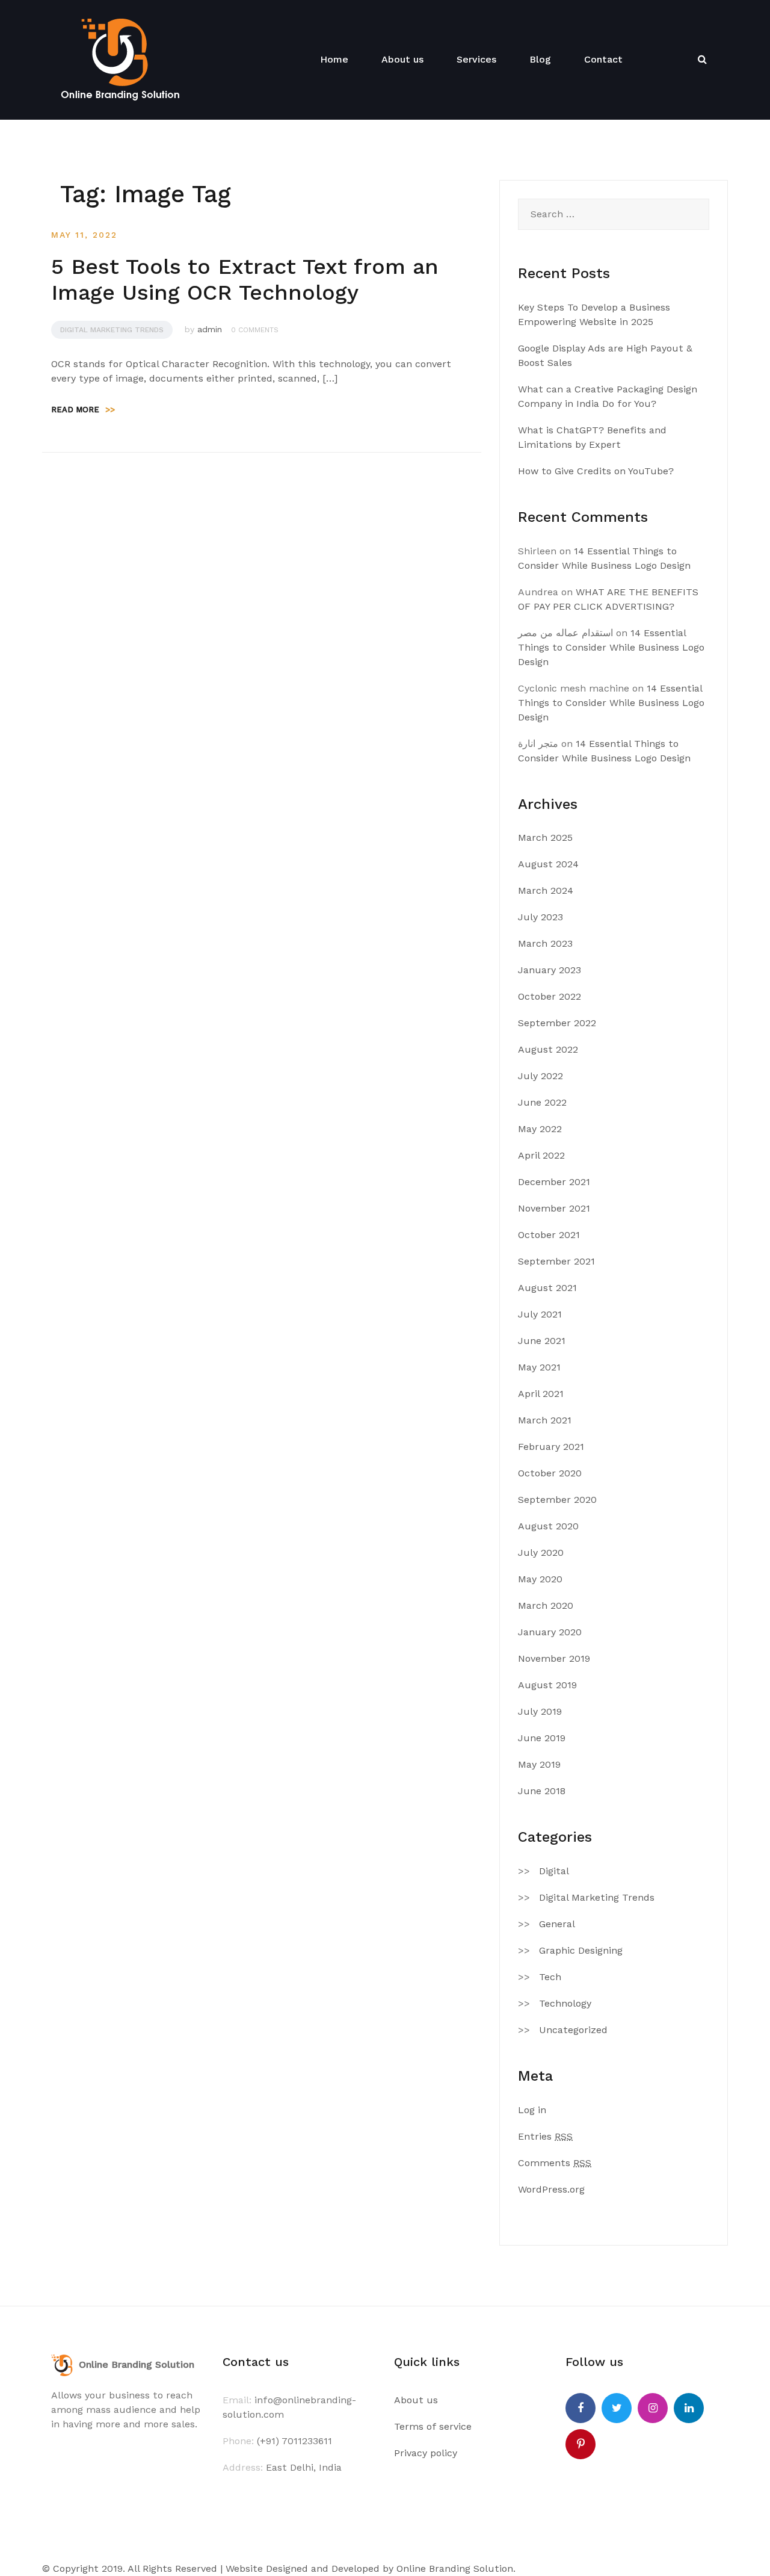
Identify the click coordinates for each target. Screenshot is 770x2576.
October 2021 (549, 1235)
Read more (83, 410)
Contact (603, 59)
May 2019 (539, 1764)
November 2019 (554, 1658)
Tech (550, 1977)
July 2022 (541, 1076)
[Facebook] (581, 2408)
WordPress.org (551, 2189)
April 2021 (541, 1394)
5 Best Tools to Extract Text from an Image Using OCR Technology (245, 280)
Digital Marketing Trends (112, 330)
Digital (554, 1871)
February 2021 (551, 1447)
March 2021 (545, 1420)
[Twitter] (617, 2408)
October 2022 (550, 996)
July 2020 (541, 1553)
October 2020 (550, 1473)
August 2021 (547, 1288)
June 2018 (542, 1791)
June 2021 (542, 1341)
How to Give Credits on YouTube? (596, 471)
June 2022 (542, 1102)
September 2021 (556, 1261)
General (557, 1924)
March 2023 (545, 943)
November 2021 (554, 1208)
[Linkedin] (689, 2408)
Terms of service (433, 2426)
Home (334, 59)
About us (402, 59)
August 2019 (547, 1685)
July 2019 (540, 1711)
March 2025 (545, 838)
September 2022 (557, 1023)
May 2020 (540, 1579)
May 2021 (539, 1367)
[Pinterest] (581, 2444)
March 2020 (546, 1605)
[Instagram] (653, 2408)
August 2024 (548, 864)
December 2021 (554, 1182)
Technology (565, 2003)
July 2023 (541, 917)
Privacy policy (426, 2453)
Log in (532, 2110)
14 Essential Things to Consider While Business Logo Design (611, 647)
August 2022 (548, 1049)
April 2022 (541, 1155)
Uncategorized (573, 2030)
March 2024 (546, 890)
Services (476, 59)
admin (210, 329)
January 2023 (550, 970)
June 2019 (542, 1738)
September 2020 (557, 1500)
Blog (540, 59)
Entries (545, 2136)
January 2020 (550, 1632)
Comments (555, 2163)
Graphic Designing (581, 1950)
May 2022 (540, 1129)
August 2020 (548, 1526)
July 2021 (540, 1314)
